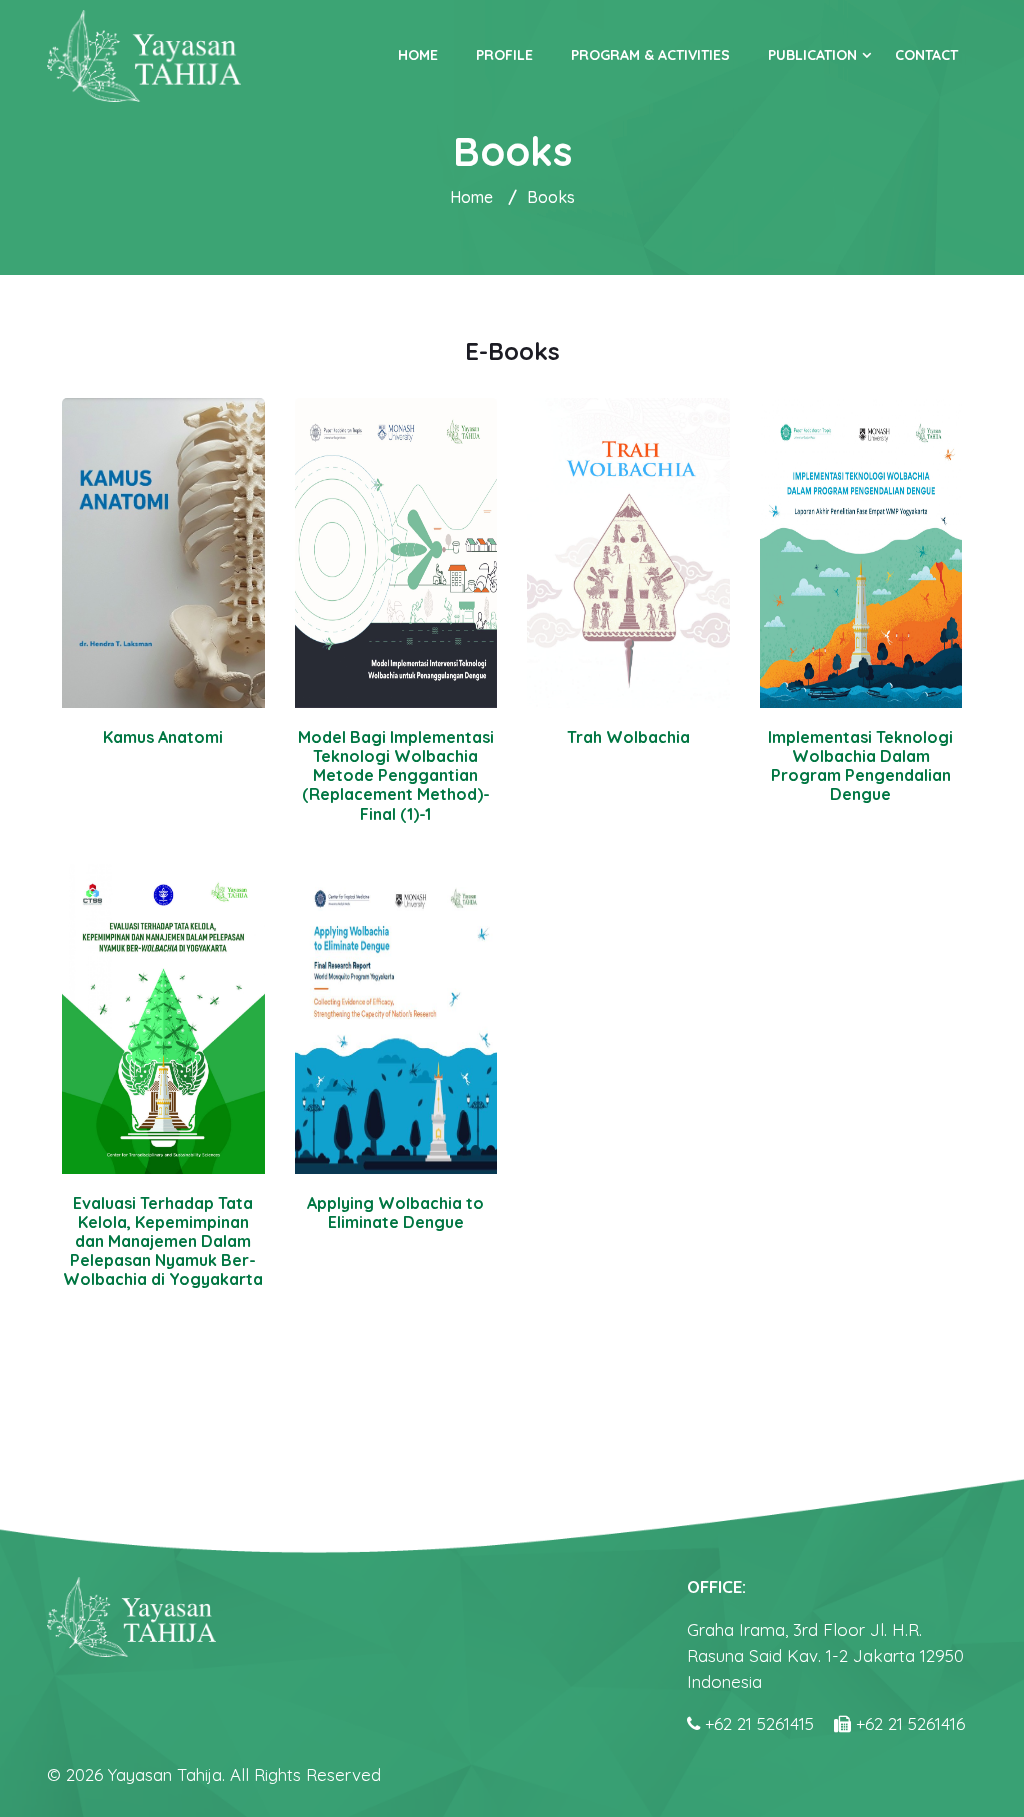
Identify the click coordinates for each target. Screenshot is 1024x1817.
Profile (504, 55)
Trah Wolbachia (628, 737)
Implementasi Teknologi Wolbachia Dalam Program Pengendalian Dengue (860, 766)
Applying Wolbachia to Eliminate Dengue (395, 1212)
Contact (926, 55)
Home (418, 55)
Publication (812, 55)
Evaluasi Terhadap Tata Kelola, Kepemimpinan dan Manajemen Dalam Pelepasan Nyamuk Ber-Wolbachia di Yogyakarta (163, 1241)
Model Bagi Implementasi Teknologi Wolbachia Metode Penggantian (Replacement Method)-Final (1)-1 (396, 775)
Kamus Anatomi (163, 737)
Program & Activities (650, 55)
